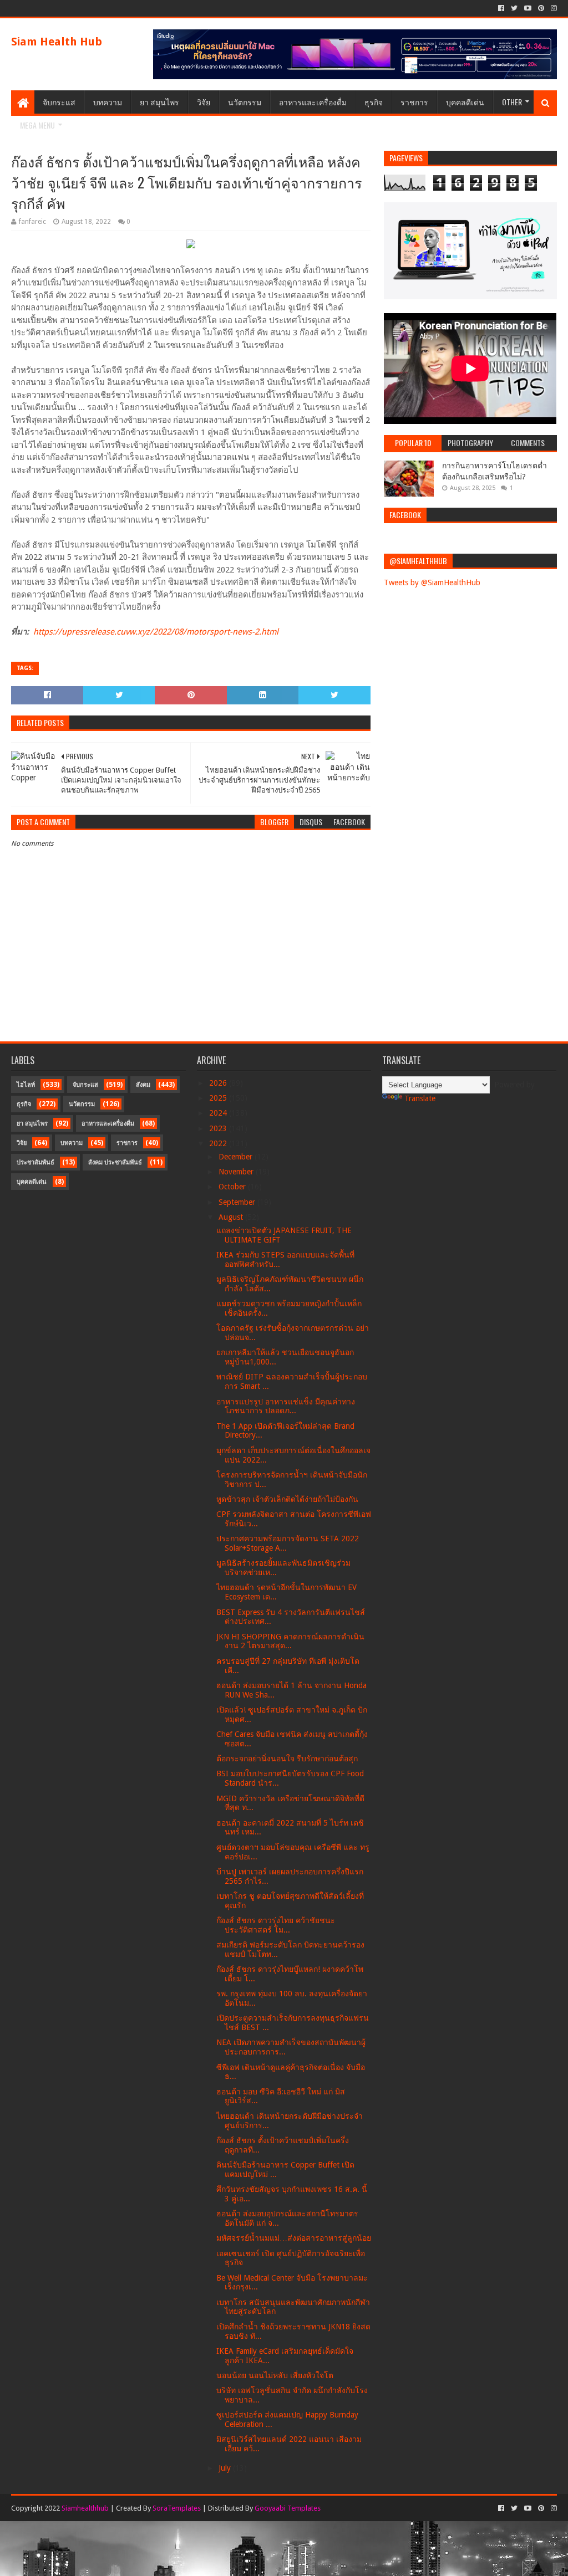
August (232, 1217)
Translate (420, 1098)
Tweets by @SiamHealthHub (432, 582)
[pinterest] (541, 8)
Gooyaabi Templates (288, 2508)
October (233, 1187)
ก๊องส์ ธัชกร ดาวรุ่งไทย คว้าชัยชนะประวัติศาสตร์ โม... (276, 1925)
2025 (219, 1098)
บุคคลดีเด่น (465, 102)
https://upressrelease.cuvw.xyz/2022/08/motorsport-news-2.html (156, 632)
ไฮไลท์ (26, 1085)
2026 (219, 1083)
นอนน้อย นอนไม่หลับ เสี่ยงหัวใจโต (275, 2375)
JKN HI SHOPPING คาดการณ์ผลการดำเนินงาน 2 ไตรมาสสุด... (290, 1641)
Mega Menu (37, 125)
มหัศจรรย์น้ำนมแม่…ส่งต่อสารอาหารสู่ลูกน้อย (294, 2238)
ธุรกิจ (374, 102)
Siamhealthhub (85, 2508)
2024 (219, 1113)
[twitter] (514, 8)
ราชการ (414, 102)
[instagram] (553, 8)
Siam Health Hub (57, 42)
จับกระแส (59, 102)
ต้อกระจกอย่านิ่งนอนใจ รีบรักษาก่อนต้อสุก (287, 1759)
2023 (219, 1128)
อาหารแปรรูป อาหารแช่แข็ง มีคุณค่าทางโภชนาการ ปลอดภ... (286, 1406)
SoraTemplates (177, 2508)
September (238, 1202)
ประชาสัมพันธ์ (35, 1162)
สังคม (143, 1085)
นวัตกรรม (245, 102)
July (226, 2468)
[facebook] (501, 8)
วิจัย (204, 102)
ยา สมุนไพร (159, 102)
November (237, 1172)
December (237, 1157)
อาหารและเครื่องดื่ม (313, 102)
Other (512, 102)
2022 (219, 1143)
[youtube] (528, 8)
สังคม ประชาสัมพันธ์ (115, 1162)
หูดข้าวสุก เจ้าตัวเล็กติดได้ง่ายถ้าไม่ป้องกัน (287, 1499)
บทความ (108, 102)
